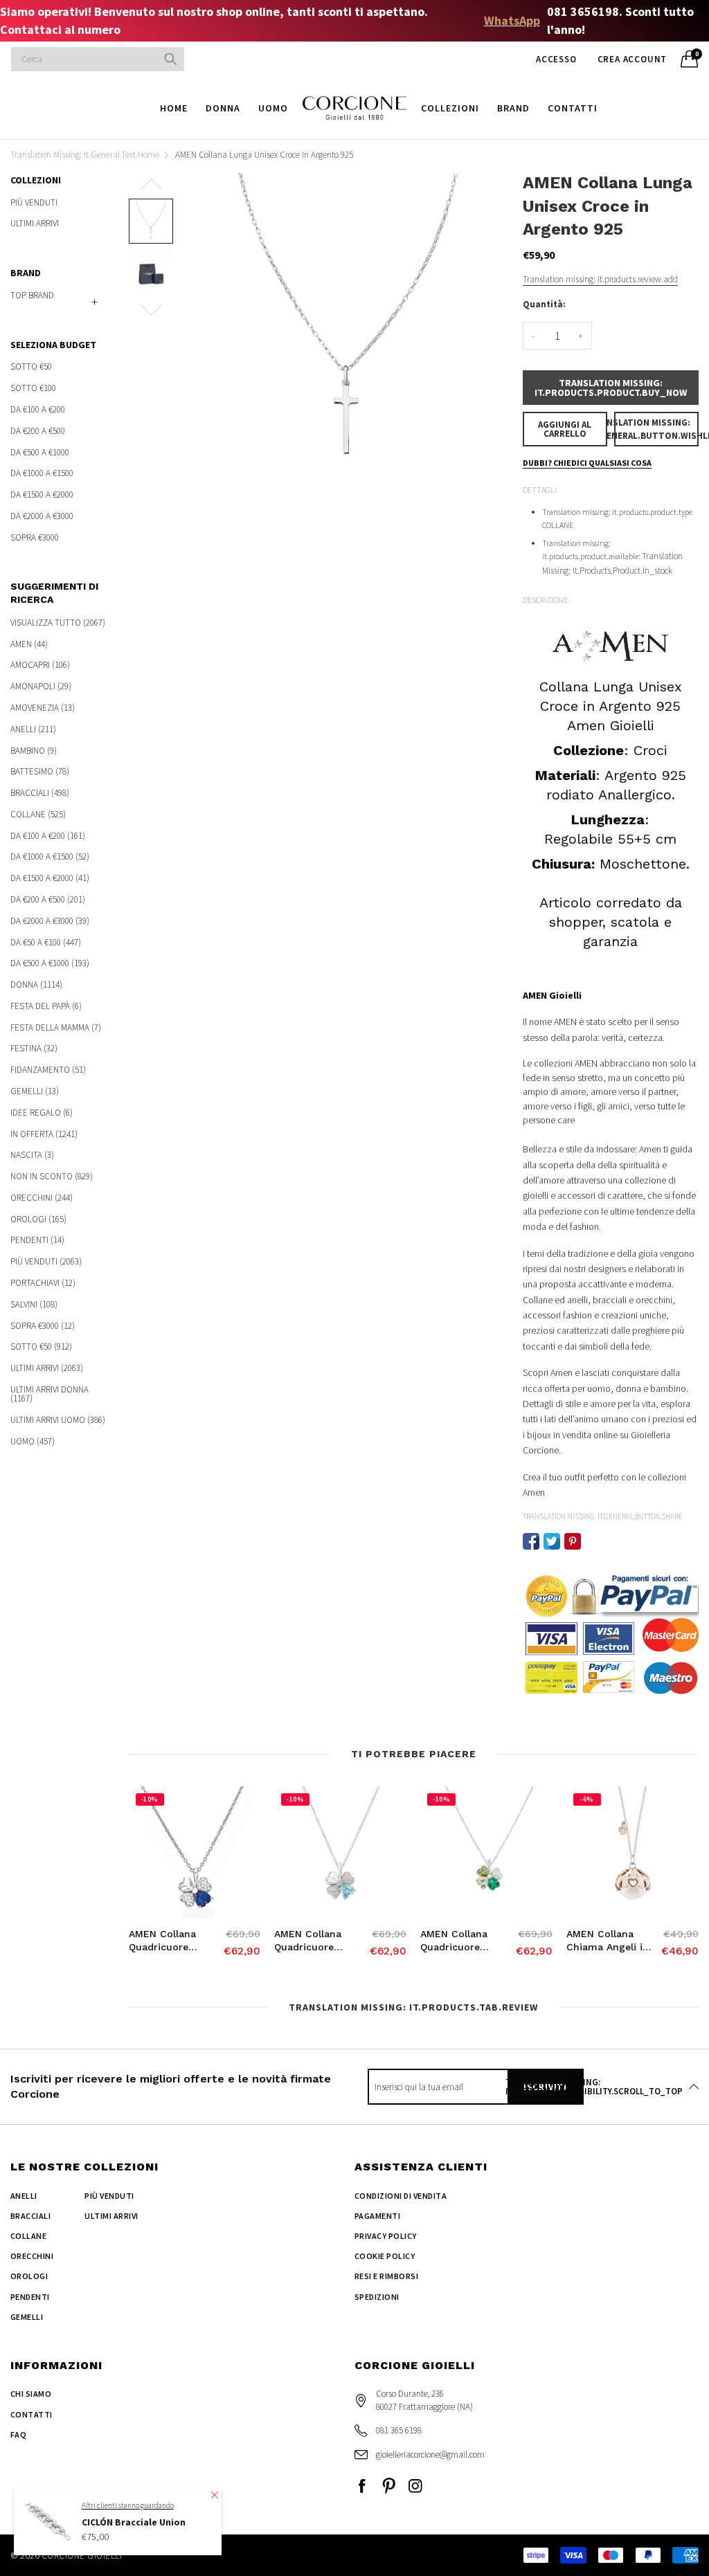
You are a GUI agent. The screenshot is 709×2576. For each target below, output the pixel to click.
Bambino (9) (34, 751)
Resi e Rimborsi (386, 2276)
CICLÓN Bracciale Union (134, 2522)
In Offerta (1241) (44, 1134)
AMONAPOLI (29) (41, 686)
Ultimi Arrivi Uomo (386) (58, 1420)
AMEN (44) (29, 644)
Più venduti (34, 203)
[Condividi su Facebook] (531, 1541)
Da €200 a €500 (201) (48, 899)
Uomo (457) (33, 1440)
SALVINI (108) (34, 1304)
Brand (513, 108)
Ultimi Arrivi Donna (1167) (50, 1394)
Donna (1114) (36, 985)
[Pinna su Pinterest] (573, 1541)
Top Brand (32, 295)
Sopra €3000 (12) (43, 1326)
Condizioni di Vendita (401, 2196)
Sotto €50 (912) (41, 1346)
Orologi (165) (38, 1219)
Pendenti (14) (37, 1240)
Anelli (24, 2196)
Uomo (273, 108)
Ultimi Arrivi (35, 223)
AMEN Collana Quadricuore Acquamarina (308, 1941)
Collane (28, 2236)
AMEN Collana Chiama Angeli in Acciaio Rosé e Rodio (608, 1941)
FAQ (18, 2434)
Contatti (573, 108)
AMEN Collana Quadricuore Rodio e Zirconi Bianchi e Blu (166, 1941)
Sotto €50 (31, 367)
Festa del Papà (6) (46, 1006)
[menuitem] (174, 108)
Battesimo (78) (40, 771)
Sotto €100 (33, 388)
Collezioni (450, 108)
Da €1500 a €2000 (42, 495)
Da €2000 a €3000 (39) (50, 921)
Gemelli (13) (35, 1091)
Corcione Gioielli (82, 2556)
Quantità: (544, 304)
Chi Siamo (31, 2394)
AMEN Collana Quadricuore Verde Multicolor (460, 1941)
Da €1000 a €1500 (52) (50, 856)
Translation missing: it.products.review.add (600, 279)
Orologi (29, 2276)
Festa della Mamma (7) (56, 1027)
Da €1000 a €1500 (42, 473)
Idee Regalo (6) (42, 1113)
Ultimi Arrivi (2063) (47, 1368)
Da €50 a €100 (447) (46, 942)
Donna (223, 108)
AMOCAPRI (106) (40, 665)
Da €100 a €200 (38, 409)
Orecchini (32, 2256)
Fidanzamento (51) (48, 1070)
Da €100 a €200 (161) (48, 836)
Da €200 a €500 (38, 431)
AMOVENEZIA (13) (43, 708)
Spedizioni (377, 2297)
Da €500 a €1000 (40, 452)
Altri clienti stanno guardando (128, 2505)
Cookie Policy (385, 2256)
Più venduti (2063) (46, 1261)
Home (174, 108)
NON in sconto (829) (52, 1176)
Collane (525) (38, 814)
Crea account (632, 59)
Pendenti (30, 2297)
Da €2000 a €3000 (42, 516)
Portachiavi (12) (43, 1283)
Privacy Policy (386, 2236)
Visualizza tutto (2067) (58, 623)
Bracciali (30, 2216)
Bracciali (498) (40, 793)
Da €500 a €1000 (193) (50, 963)
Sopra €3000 (35, 536)
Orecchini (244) (42, 1198)
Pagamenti (377, 2216)
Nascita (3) (32, 1155)
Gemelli (27, 2317)
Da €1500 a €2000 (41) (50, 878)
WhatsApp (512, 20)
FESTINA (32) (34, 1048)
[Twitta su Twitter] (552, 1541)
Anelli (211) (33, 729)
